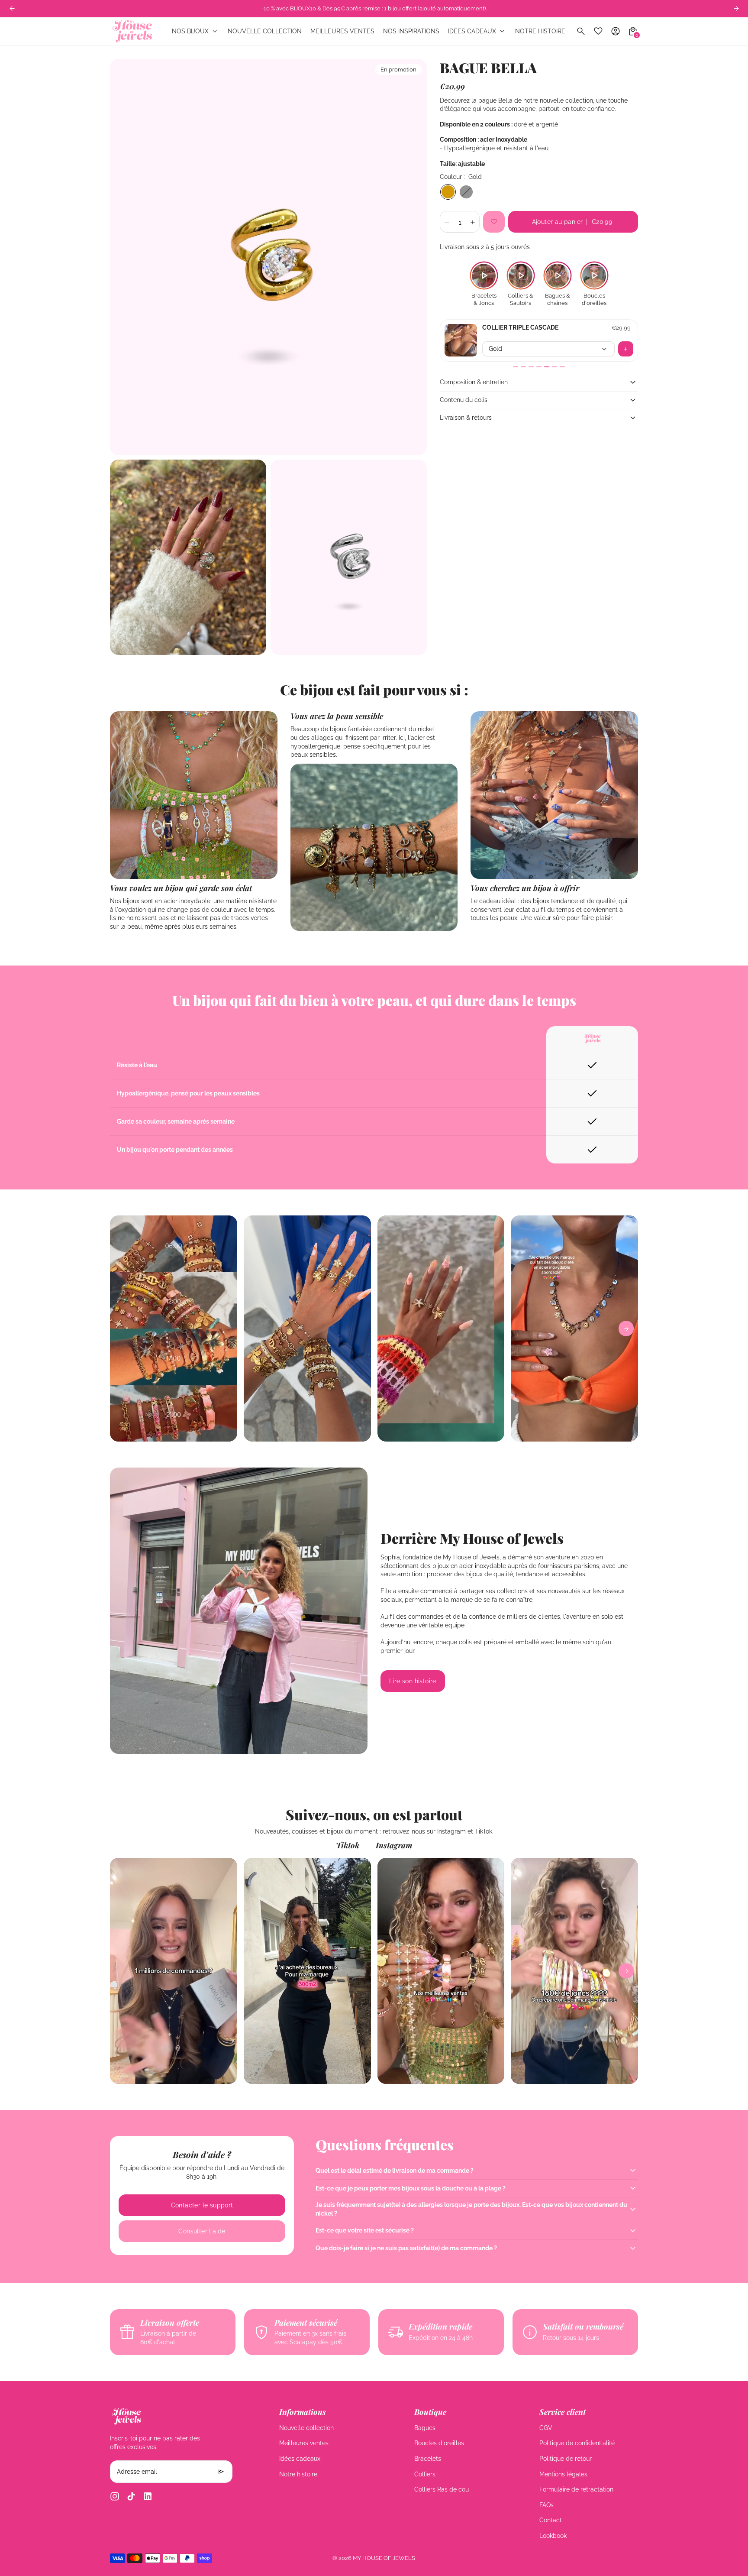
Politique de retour (566, 2459)
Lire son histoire (413, 1681)
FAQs (546, 2505)
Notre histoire (298, 2474)
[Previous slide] (12, 8)
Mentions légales (563, 2474)
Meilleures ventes (304, 2443)
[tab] (516, 367)
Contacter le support (202, 2205)
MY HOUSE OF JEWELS (384, 2558)
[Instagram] (115, 2496)
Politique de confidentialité (577, 2443)
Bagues (425, 2428)
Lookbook (553, 2536)
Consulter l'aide (202, 2231)
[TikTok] (131, 2496)
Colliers (425, 2474)
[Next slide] (626, 1329)
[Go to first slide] (736, 8)
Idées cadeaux (300, 2459)
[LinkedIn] (148, 2496)
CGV (546, 2428)
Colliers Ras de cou (442, 2489)
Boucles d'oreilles (439, 2443)
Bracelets (428, 2459)
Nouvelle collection (306, 2428)
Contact (551, 2520)
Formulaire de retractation (576, 2489)
